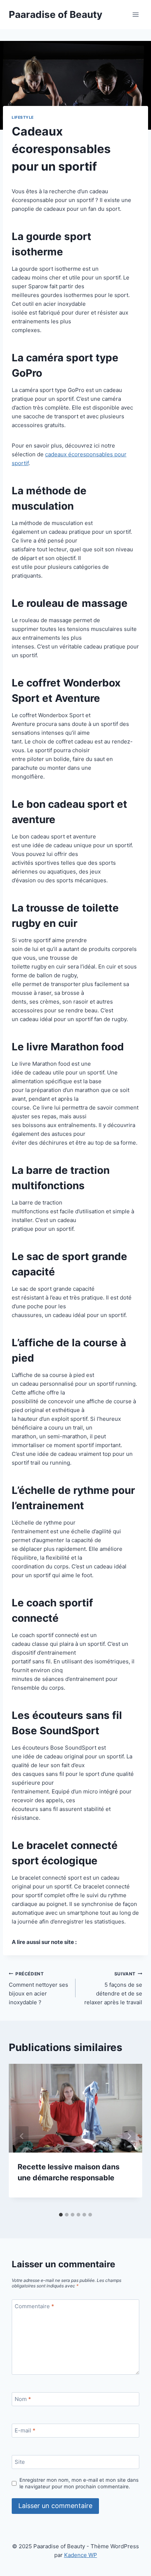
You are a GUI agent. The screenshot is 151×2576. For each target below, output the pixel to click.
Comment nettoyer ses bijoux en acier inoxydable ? (38, 1989)
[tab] (61, 2215)
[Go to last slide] (22, 2136)
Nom (23, 2399)
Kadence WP (81, 2555)
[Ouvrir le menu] (135, 14)
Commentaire (34, 2306)
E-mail (25, 2430)
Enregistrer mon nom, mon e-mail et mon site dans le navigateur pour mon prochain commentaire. (79, 2483)
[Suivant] (129, 2136)
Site (20, 2462)
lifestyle (23, 117)
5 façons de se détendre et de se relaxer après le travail (113, 1989)
